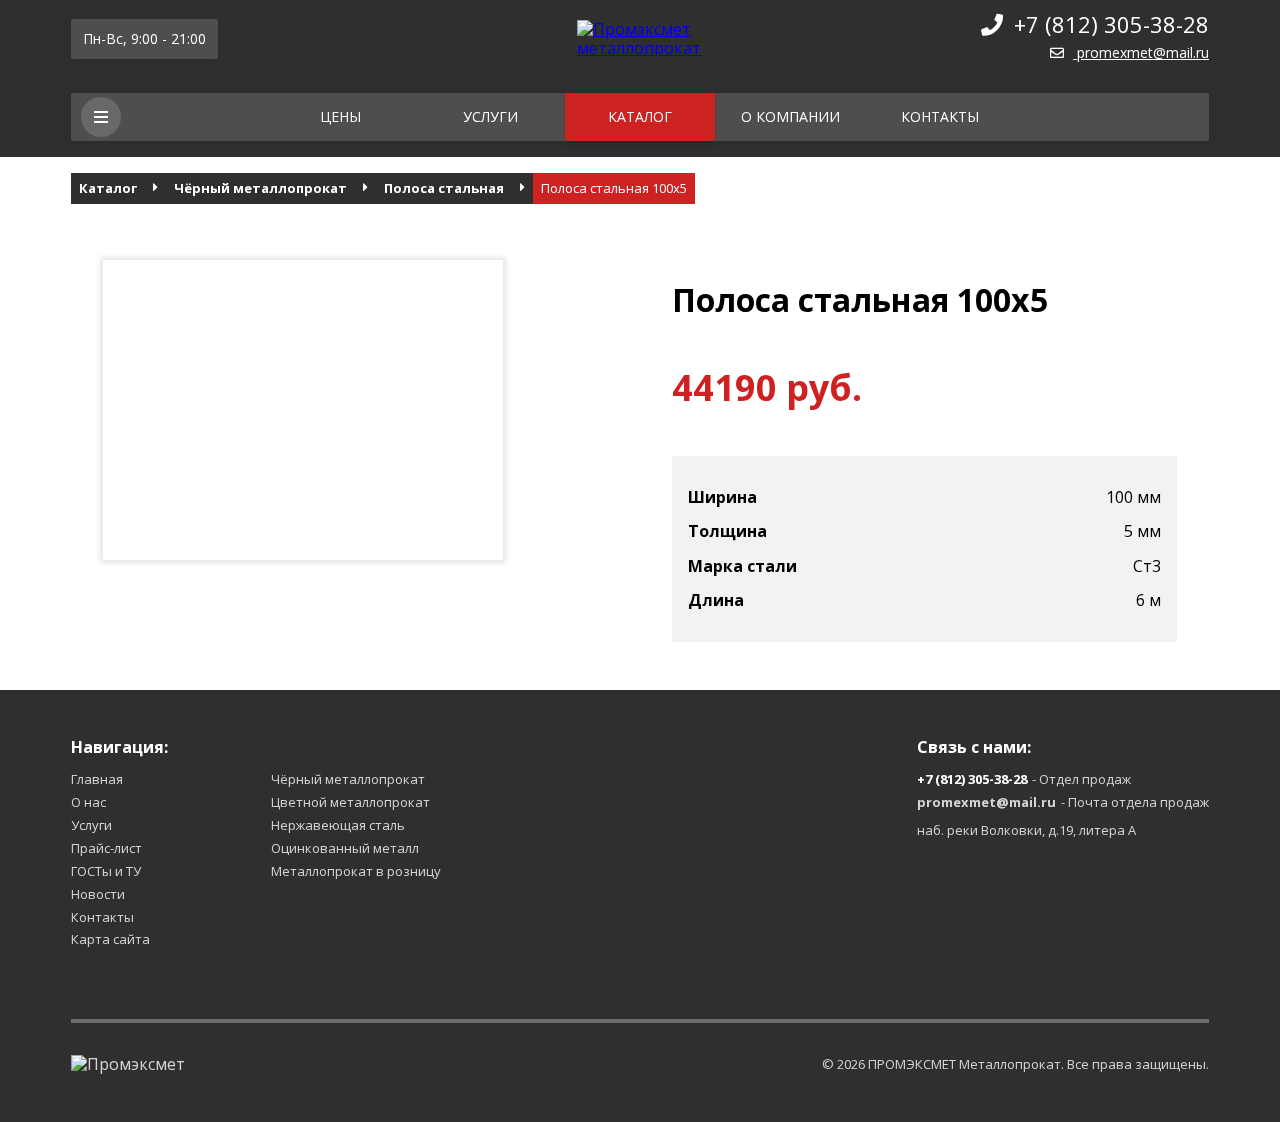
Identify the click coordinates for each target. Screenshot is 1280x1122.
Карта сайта (110, 939)
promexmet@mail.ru (1143, 52)
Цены (340, 116)
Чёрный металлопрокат (260, 188)
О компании (790, 116)
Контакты (940, 116)
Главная (97, 779)
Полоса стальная (444, 188)
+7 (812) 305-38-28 (1111, 24)
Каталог (640, 116)
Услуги (490, 116)
